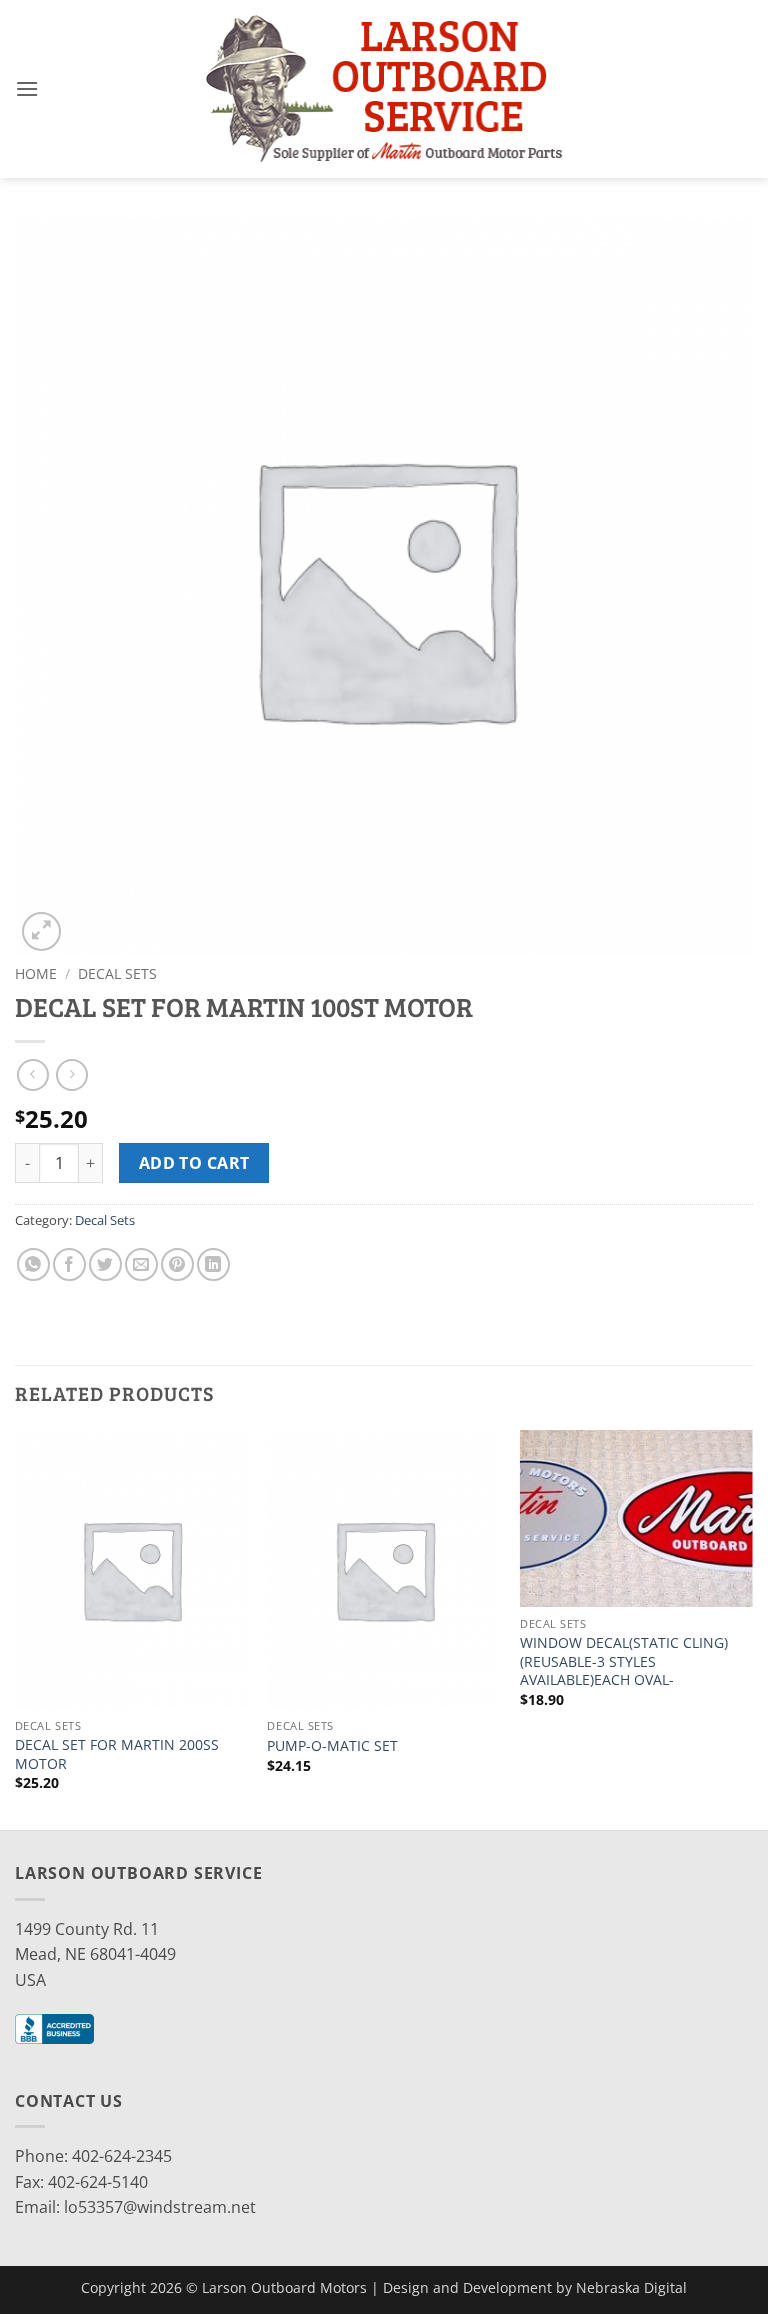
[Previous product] (71, 1074)
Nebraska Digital (631, 2287)
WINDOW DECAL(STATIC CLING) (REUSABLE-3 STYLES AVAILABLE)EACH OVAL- (624, 1661)
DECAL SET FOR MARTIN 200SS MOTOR (117, 1754)
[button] (27, 88)
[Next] (752, 1628)
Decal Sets (117, 973)
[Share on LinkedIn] (213, 1264)
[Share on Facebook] (69, 1264)
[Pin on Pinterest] (177, 1264)
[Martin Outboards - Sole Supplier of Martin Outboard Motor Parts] (384, 88)
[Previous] (16, 1628)
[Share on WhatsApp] (33, 1264)
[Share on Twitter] (105, 1264)
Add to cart (194, 1163)
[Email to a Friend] (141, 1264)
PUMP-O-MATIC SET (332, 1746)
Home (36, 973)
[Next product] (32, 1074)
